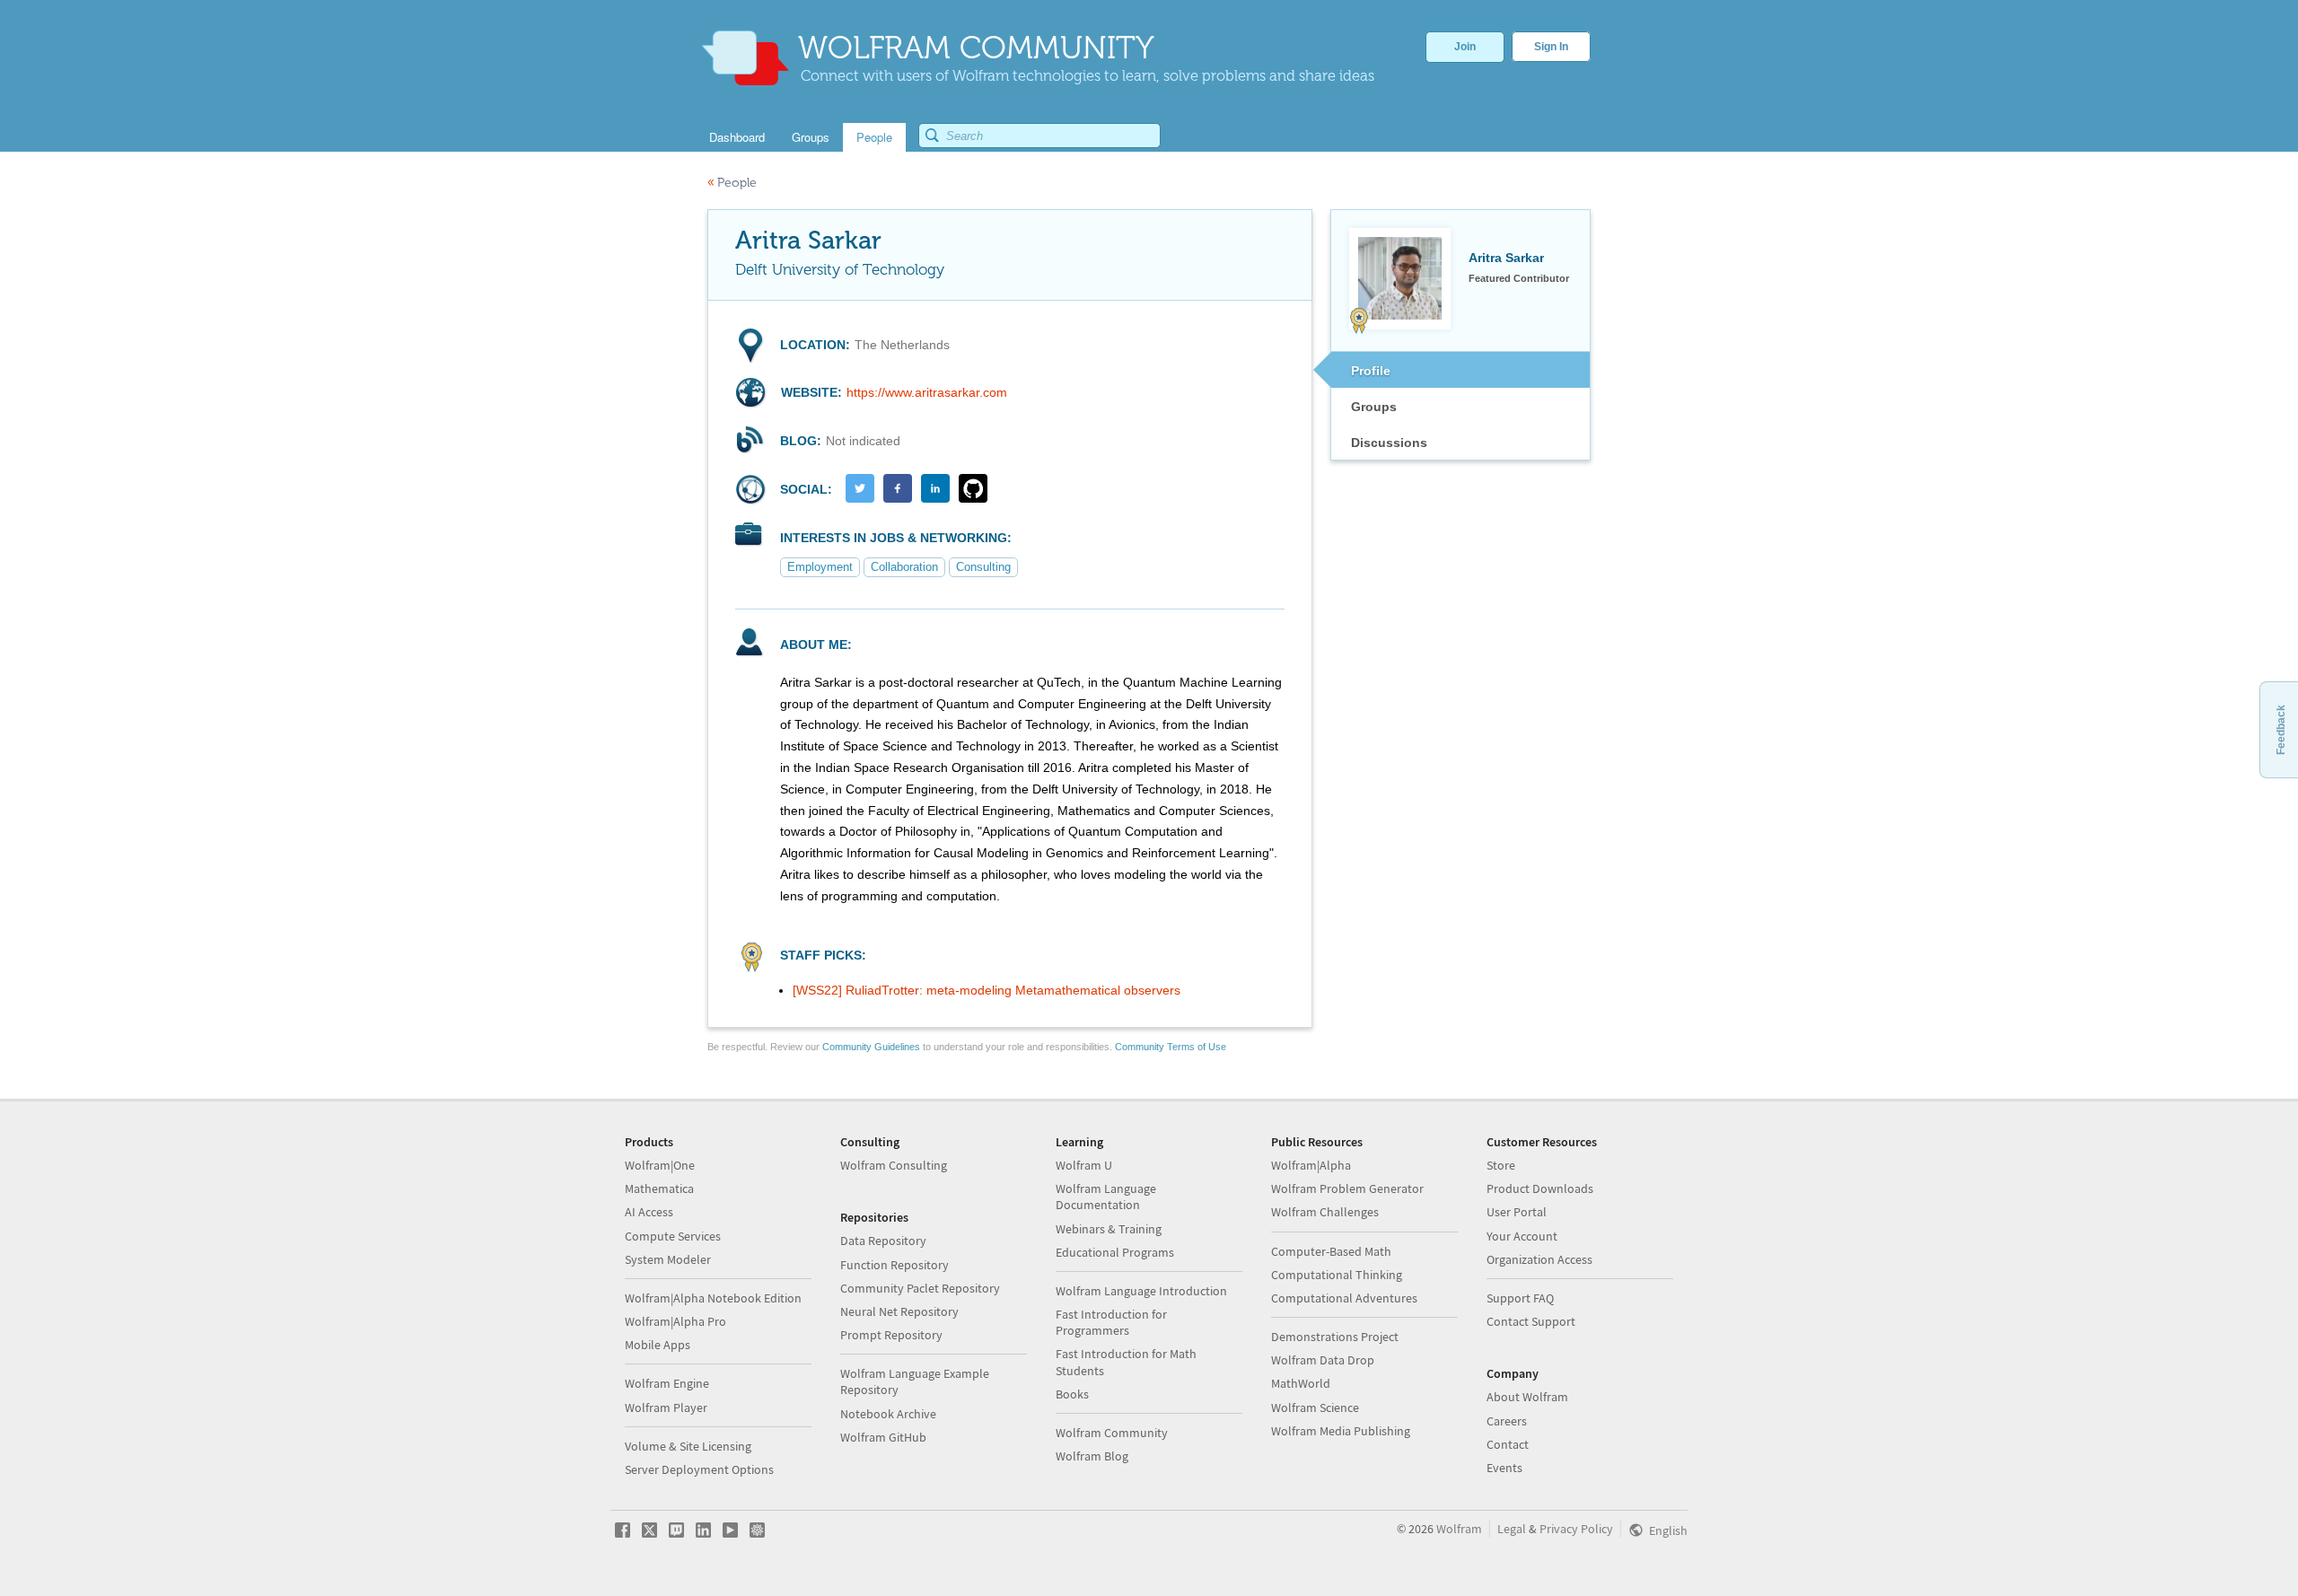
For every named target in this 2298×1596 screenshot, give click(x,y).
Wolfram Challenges (1325, 1212)
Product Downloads (1540, 1188)
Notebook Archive (888, 1414)
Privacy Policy (1576, 1529)
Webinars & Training (1109, 1229)
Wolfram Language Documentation (1106, 1197)
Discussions (1389, 443)
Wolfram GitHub (883, 1437)
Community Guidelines (871, 1047)
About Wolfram (1527, 1397)
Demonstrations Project (1335, 1337)
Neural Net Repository (899, 1311)
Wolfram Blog (1092, 1456)
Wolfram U (1084, 1165)
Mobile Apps (658, 1345)
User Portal (1517, 1212)
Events (1504, 1468)
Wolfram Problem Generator (1347, 1188)
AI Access (649, 1212)
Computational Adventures (1344, 1298)
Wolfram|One (660, 1165)
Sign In (1551, 47)
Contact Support (1531, 1321)
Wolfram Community (1112, 1433)
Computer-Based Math (1331, 1251)
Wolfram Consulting (894, 1165)
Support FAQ (1520, 1298)
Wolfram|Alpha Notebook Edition (713, 1298)
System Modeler (668, 1259)
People (732, 183)
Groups (1374, 407)
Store (1501, 1165)
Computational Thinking (1337, 1275)
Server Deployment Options (699, 1469)
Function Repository (895, 1265)
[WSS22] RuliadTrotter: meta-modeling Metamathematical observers (987, 990)
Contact (1508, 1444)
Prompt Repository (891, 1335)
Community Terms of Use (1171, 1047)
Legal (1512, 1529)
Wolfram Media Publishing (1341, 1431)
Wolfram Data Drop (1323, 1360)
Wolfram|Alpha (1311, 1165)
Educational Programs (1115, 1252)
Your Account (1522, 1236)
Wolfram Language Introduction (1141, 1291)
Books (1072, 1394)
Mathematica (659, 1188)
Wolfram (1459, 1529)
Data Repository (883, 1241)
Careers (1507, 1421)
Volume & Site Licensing (688, 1446)
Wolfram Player (666, 1407)
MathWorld (1301, 1383)
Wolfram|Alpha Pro (675, 1321)
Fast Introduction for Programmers (1111, 1322)
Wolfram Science (1315, 1407)
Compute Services (673, 1236)
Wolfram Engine (667, 1383)
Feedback (2281, 730)
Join (1465, 47)
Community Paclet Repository (920, 1288)
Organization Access (1539, 1259)
